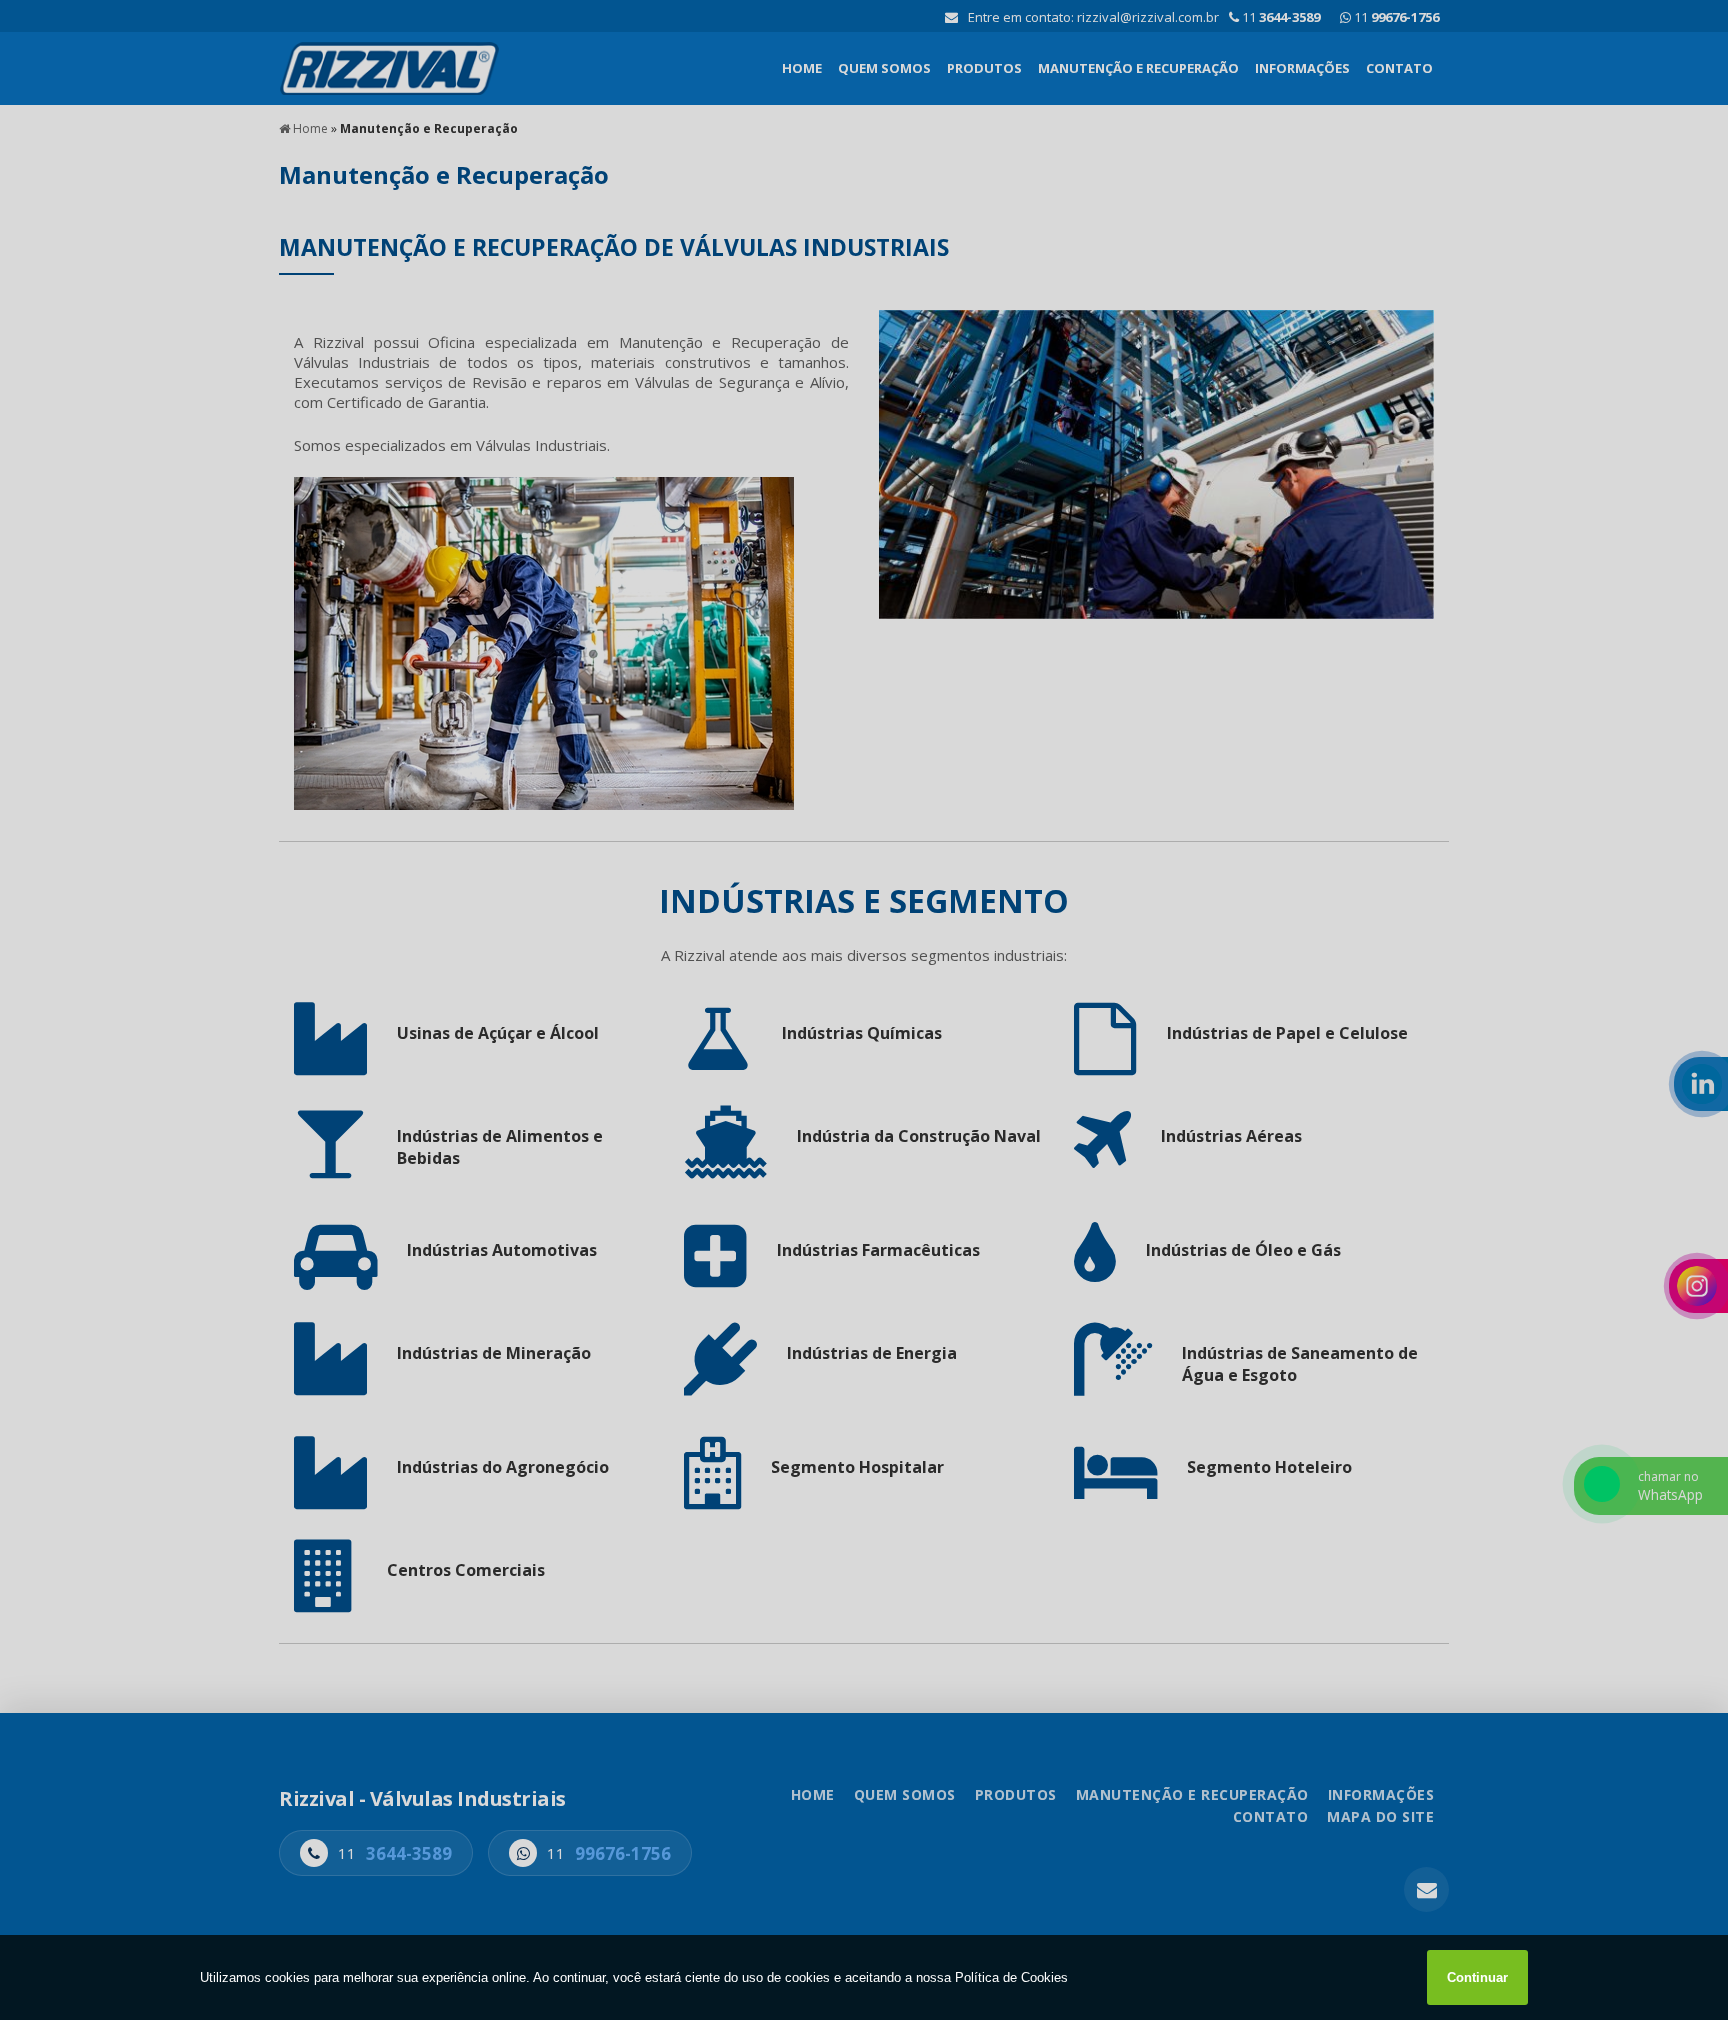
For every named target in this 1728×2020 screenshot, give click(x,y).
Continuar (1477, 1977)
